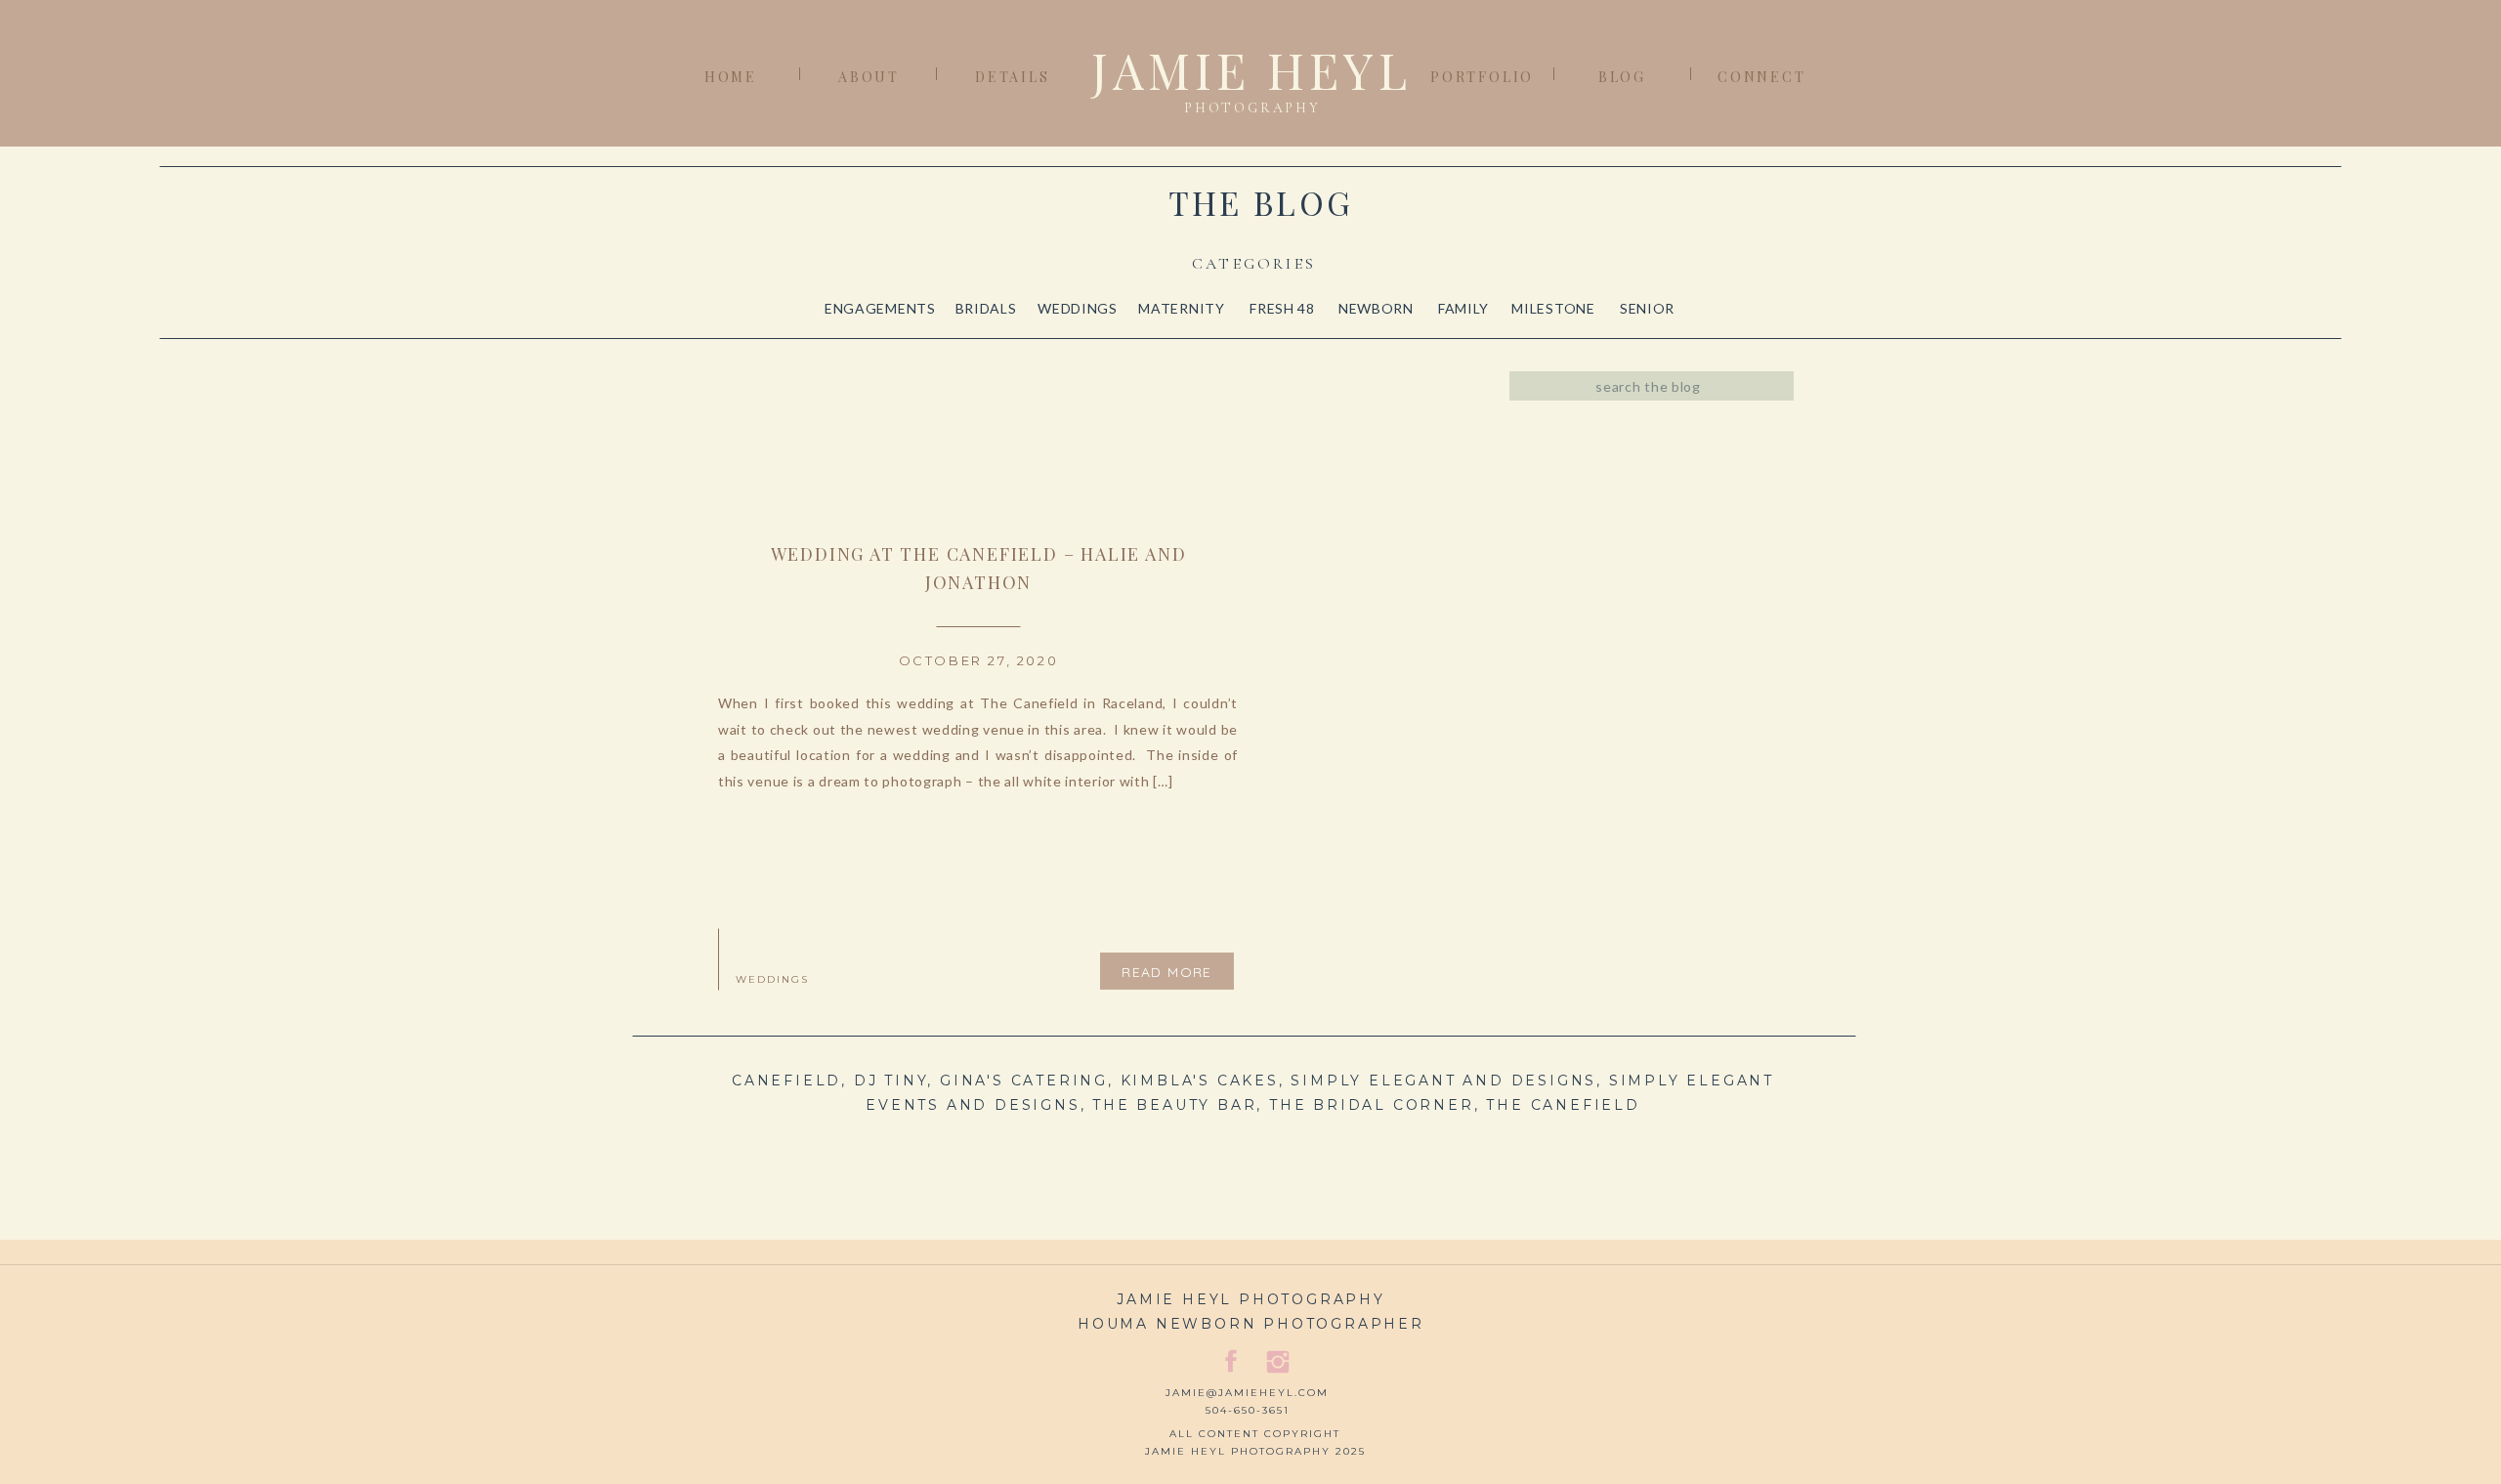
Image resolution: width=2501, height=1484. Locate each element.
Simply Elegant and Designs (1443, 1081)
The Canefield (1563, 1105)
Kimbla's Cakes (1200, 1081)
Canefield (786, 1081)
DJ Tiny (891, 1081)
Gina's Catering (1024, 1081)
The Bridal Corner (1372, 1105)
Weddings (772, 979)
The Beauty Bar (1174, 1105)
